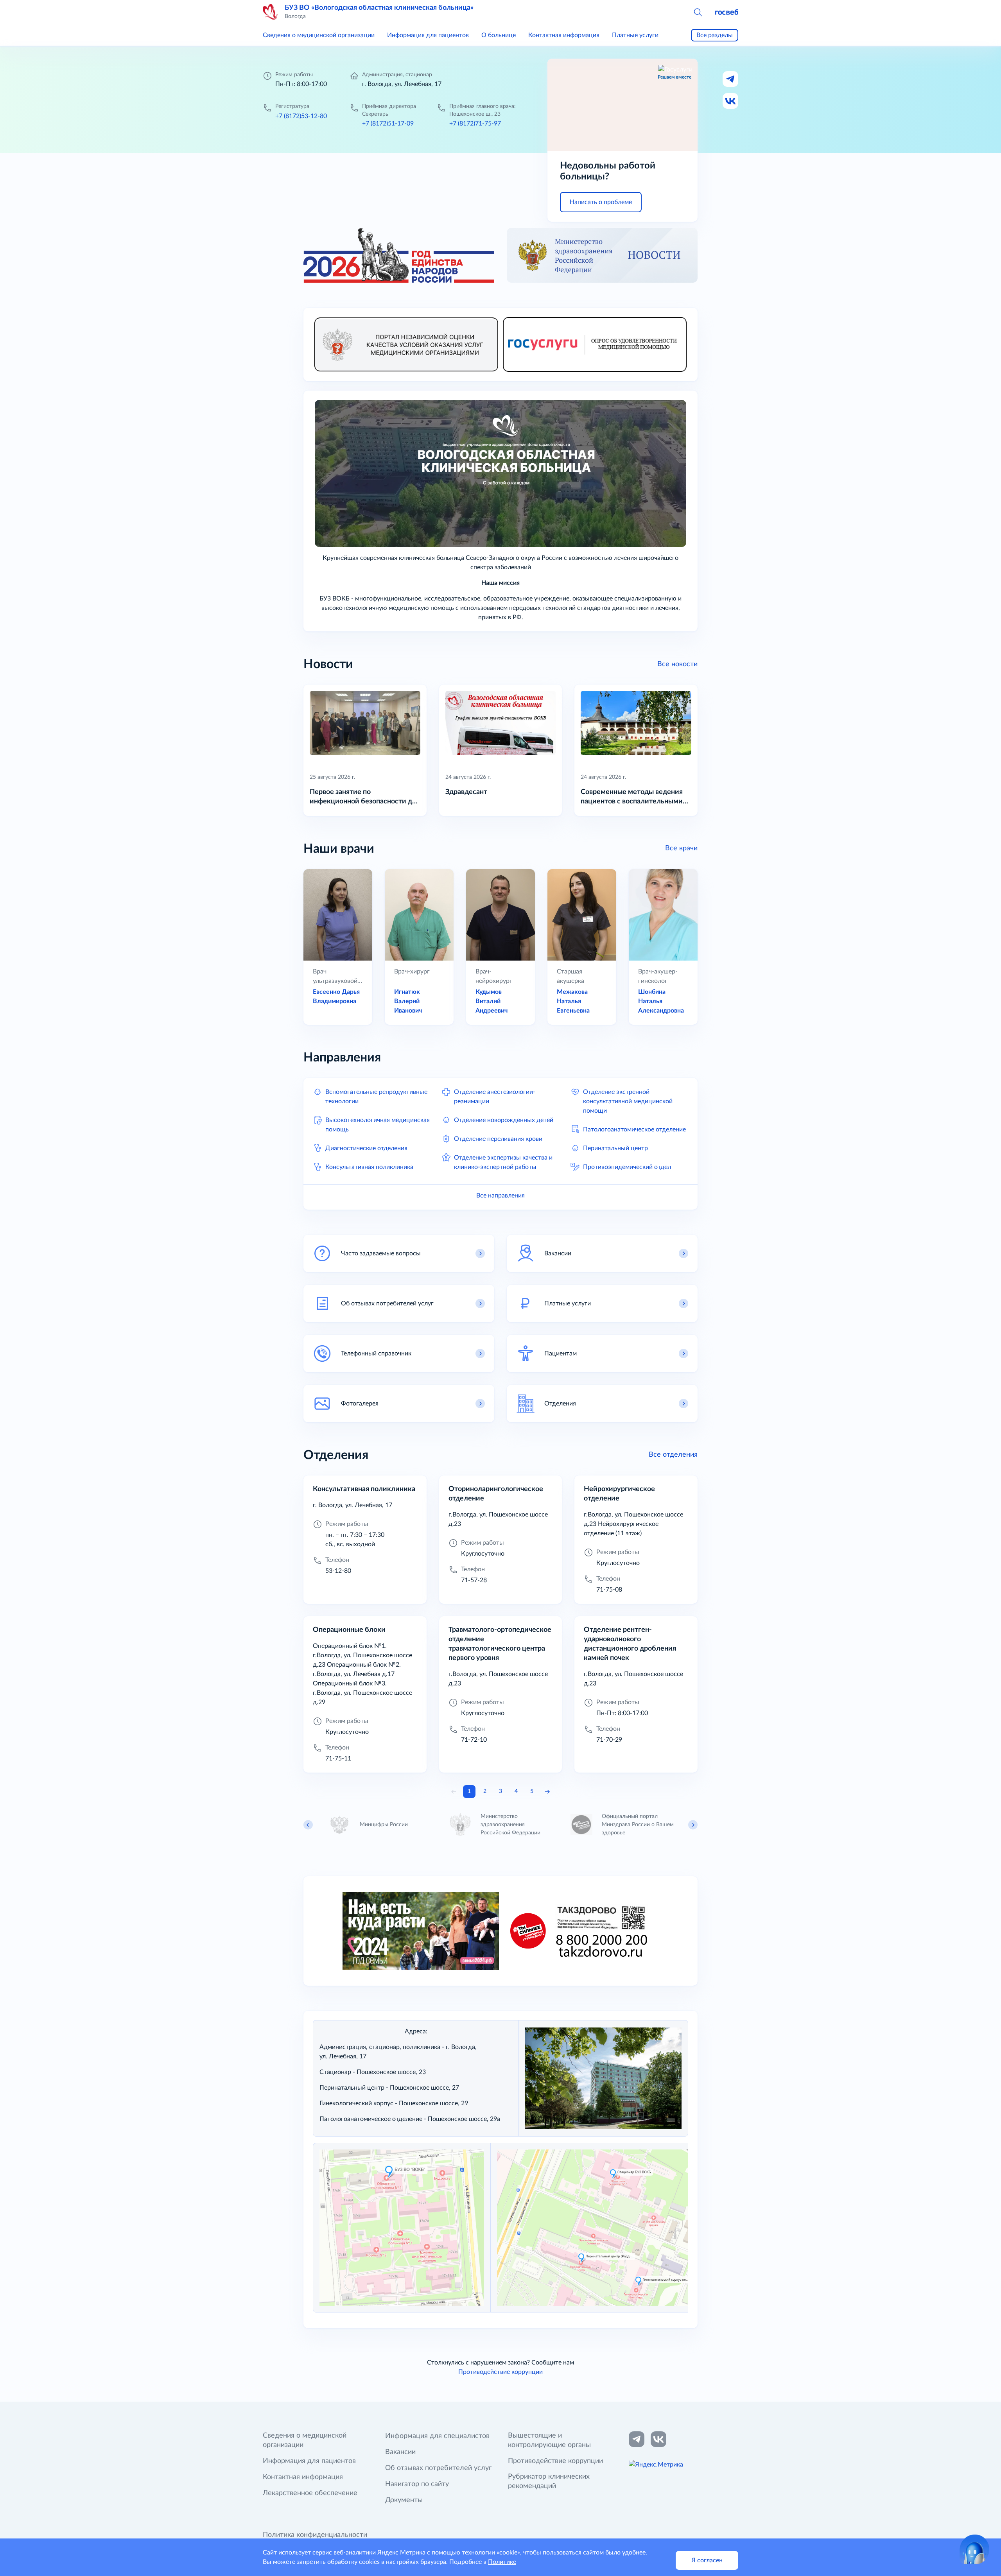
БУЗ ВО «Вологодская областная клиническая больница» (379, 8)
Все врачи (681, 848)
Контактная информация (564, 35)
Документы (404, 2500)
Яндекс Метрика (401, 2553)
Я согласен (707, 2560)
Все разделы (715, 35)
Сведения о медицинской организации (319, 35)
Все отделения (673, 1455)
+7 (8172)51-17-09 (388, 124)
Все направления (500, 1196)
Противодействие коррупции (500, 2372)
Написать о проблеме (601, 202)
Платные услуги (635, 35)
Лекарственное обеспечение (310, 2493)
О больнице (499, 35)
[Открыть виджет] (974, 2549)
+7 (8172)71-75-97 (475, 124)
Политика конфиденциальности (315, 2535)
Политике (502, 2562)
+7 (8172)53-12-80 (301, 116)
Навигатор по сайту (417, 2484)
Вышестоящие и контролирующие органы (549, 2440)
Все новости (677, 664)
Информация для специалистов (437, 2436)
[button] (698, 12)
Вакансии (400, 2452)
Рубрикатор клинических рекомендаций (549, 2481)
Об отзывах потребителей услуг (438, 2468)
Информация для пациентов (428, 35)
